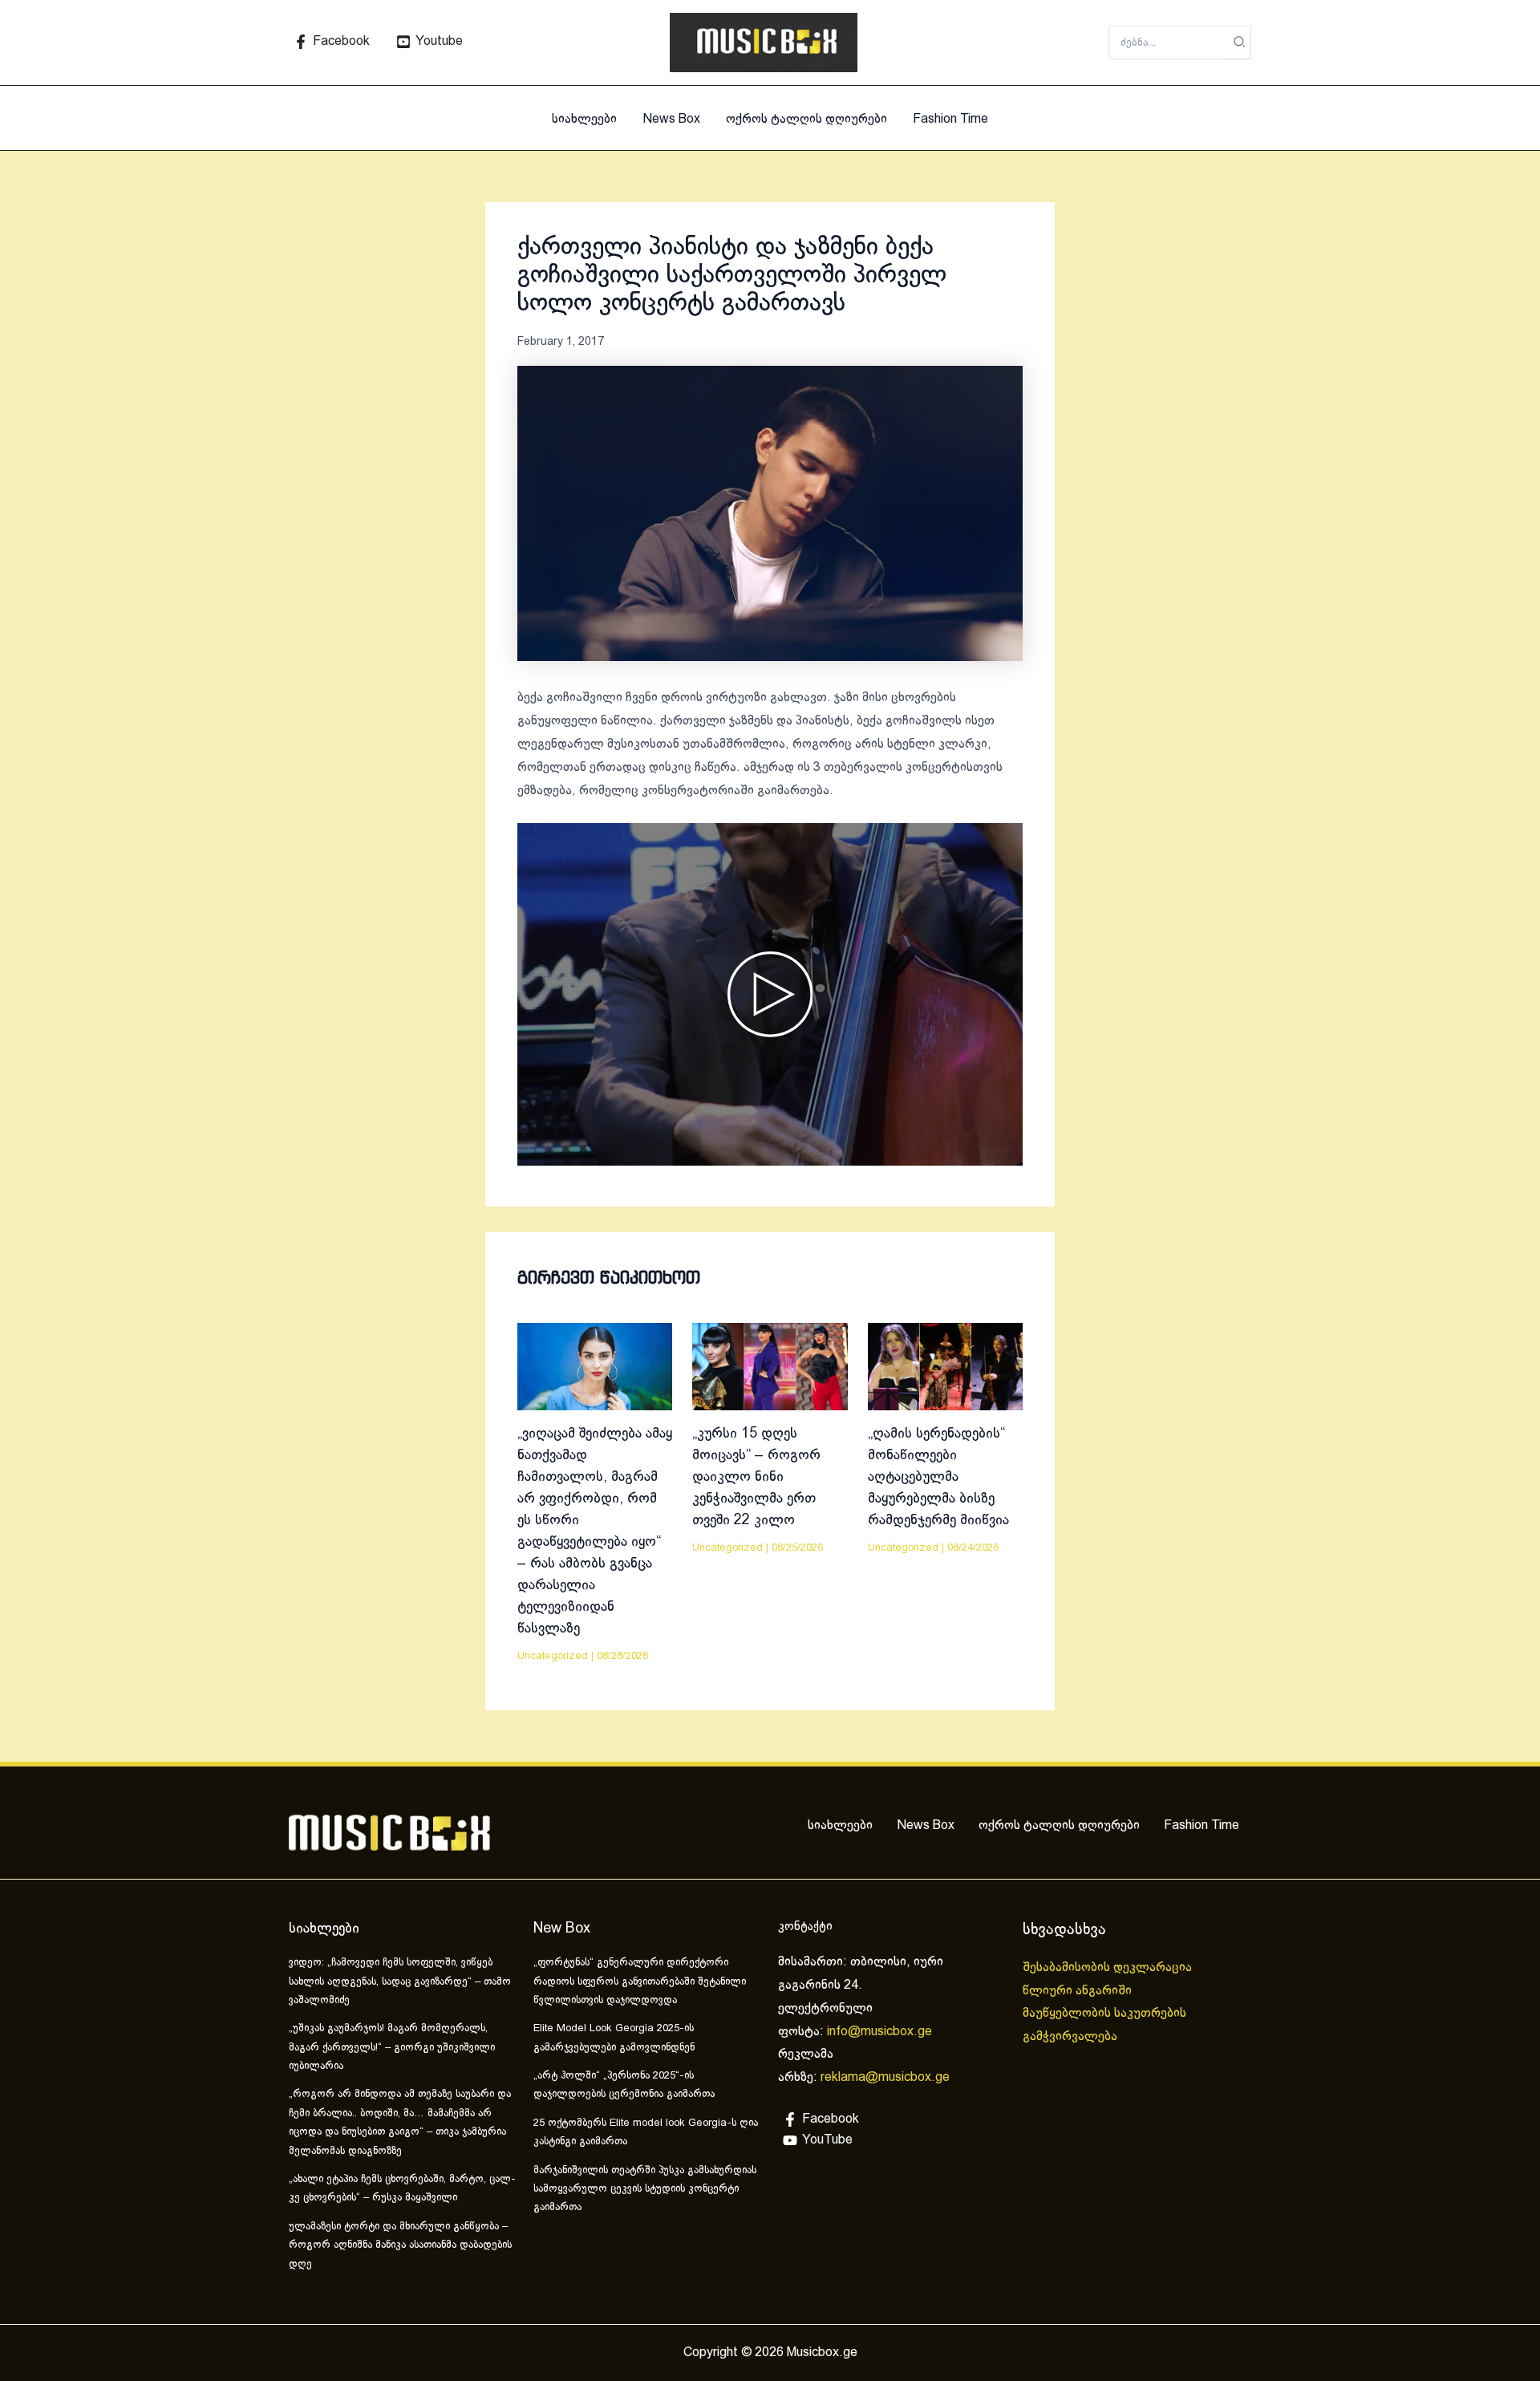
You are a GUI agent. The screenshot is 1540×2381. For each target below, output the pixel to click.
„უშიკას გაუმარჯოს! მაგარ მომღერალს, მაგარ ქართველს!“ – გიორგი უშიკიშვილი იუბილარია (392, 2048)
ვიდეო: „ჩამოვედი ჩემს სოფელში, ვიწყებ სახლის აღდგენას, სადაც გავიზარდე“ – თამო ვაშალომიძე (400, 1982)
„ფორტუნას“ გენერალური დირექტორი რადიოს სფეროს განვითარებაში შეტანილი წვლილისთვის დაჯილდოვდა (640, 1982)
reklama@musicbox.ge (885, 2077)
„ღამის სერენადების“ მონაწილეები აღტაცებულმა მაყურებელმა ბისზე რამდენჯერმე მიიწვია (938, 1477)
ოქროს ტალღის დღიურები (806, 119)
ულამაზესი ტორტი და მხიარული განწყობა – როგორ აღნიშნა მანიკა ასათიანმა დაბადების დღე (400, 2246)
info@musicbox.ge (879, 2032)
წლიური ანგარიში (1079, 1991)
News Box (671, 119)
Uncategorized (553, 1657)
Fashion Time (950, 119)
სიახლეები (584, 119)
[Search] (1240, 43)
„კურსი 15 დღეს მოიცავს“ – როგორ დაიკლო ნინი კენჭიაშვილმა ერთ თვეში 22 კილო (756, 1477)
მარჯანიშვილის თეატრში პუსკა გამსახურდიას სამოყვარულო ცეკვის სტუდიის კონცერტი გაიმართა (645, 2190)
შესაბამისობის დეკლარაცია (1109, 1967)
